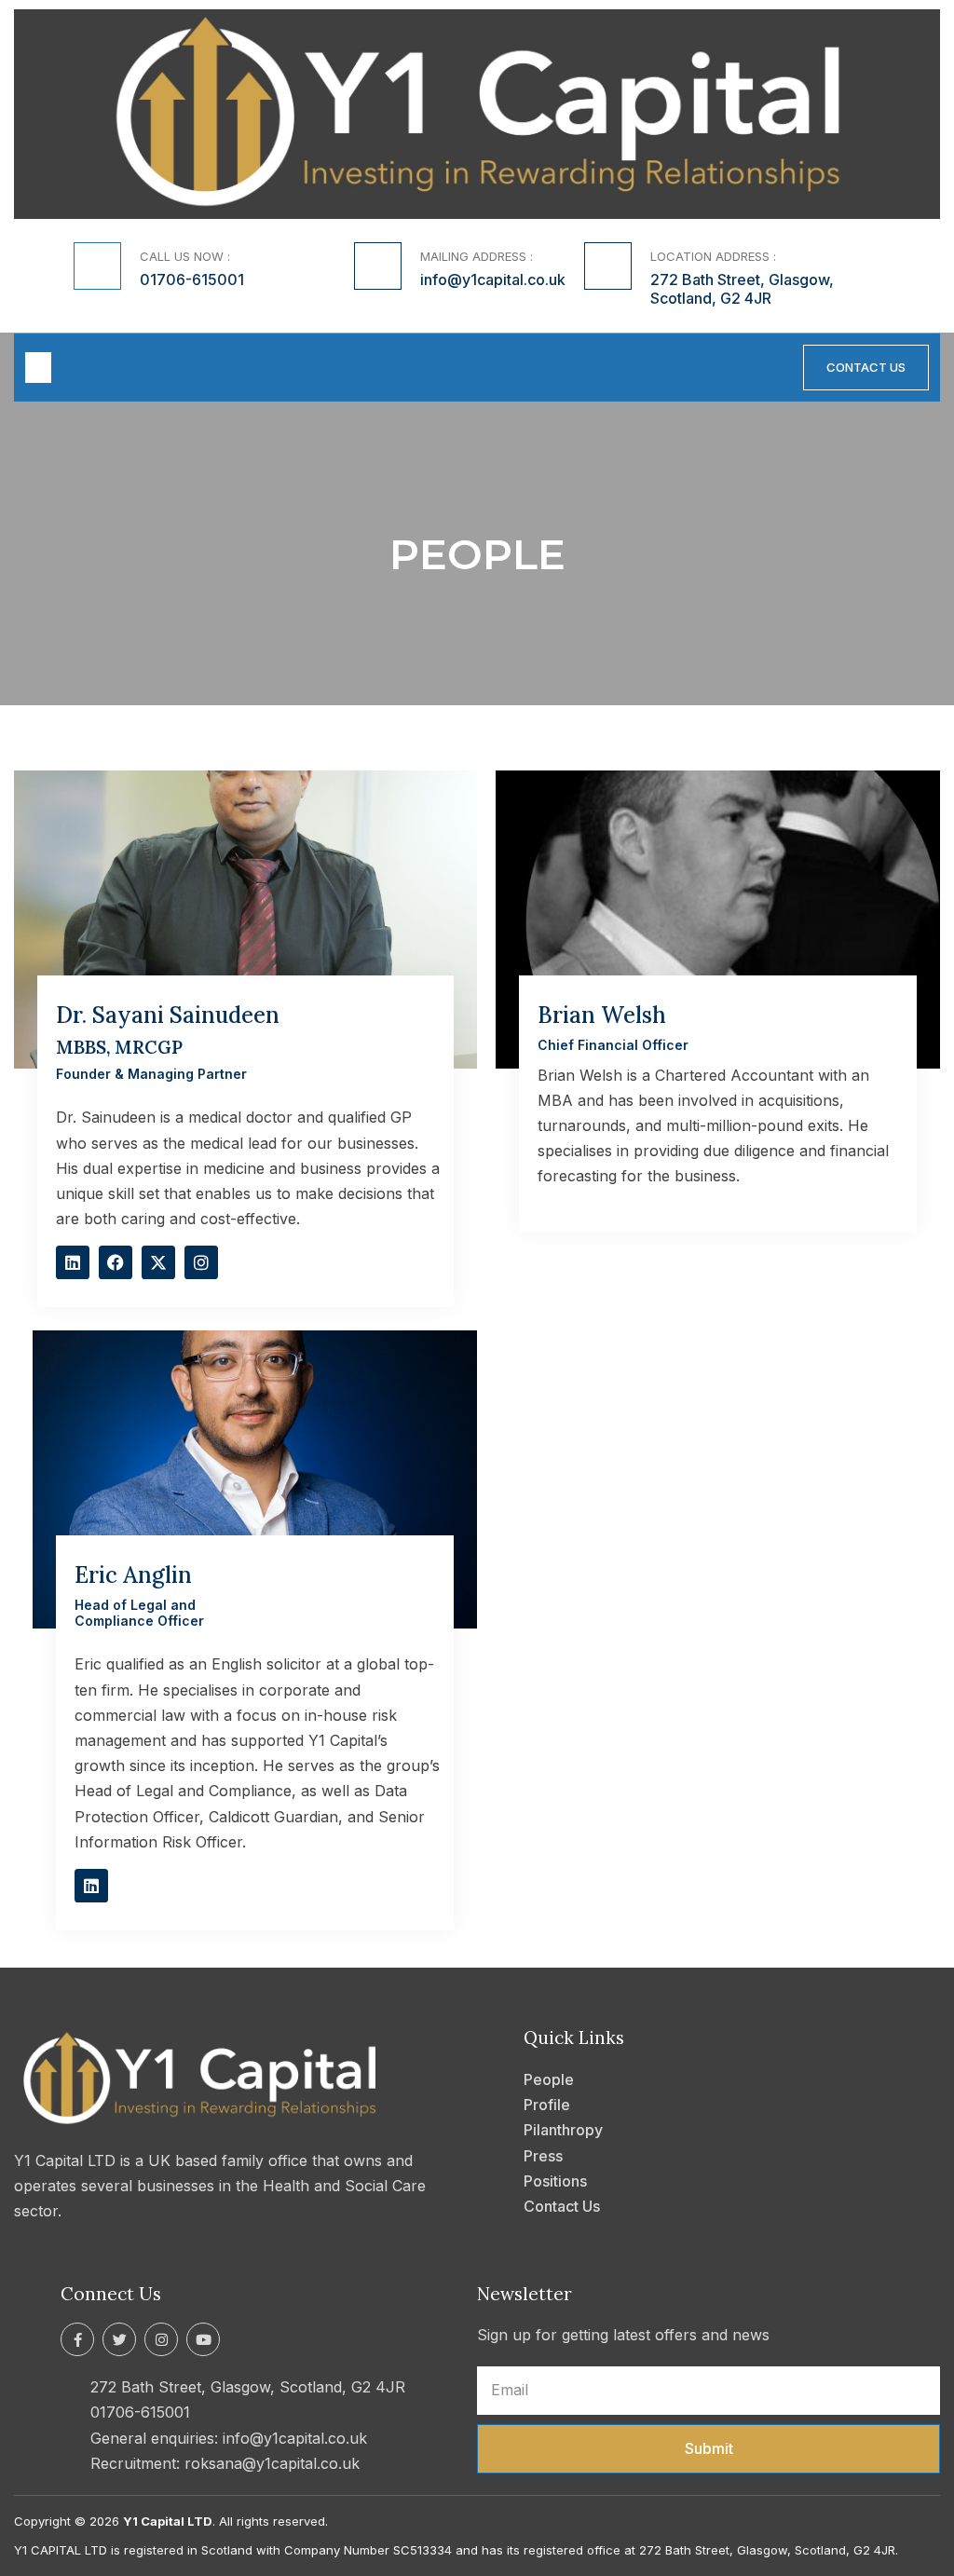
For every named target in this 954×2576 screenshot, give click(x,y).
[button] (38, 368)
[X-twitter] (158, 1262)
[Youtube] (203, 2339)
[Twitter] (119, 2339)
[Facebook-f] (77, 2339)
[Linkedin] (73, 1262)
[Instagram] (201, 1262)
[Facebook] (116, 1262)
